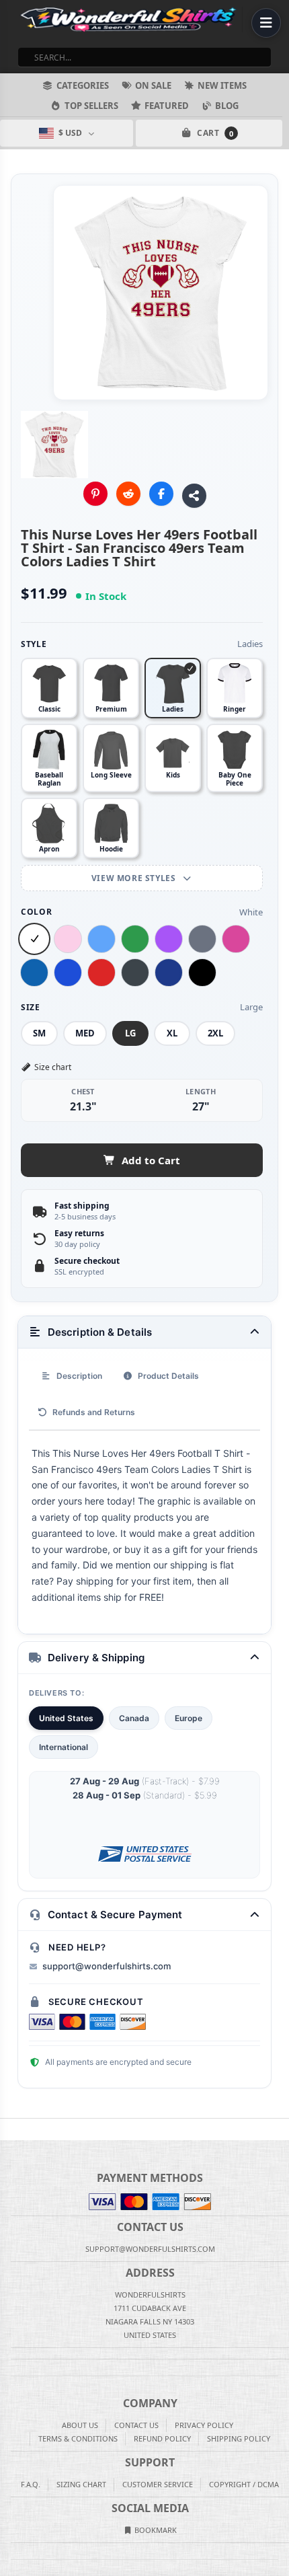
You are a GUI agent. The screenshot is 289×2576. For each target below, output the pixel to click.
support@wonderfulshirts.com (107, 1966)
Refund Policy (162, 2438)
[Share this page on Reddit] (128, 494)
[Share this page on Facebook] (161, 494)
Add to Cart (151, 1160)
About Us (80, 2425)
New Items (222, 85)
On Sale (153, 85)
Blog (227, 106)
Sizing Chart (81, 2484)
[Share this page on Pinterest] (95, 494)
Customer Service (158, 2484)
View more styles (135, 878)
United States (66, 1718)
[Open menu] (266, 23)
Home (9, 2129)
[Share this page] (194, 496)
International (64, 1747)
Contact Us (136, 2425)
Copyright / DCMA (244, 2484)
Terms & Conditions (78, 2438)
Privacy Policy (204, 2425)
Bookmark (155, 2530)
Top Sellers (91, 106)
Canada (134, 1718)
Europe (189, 1718)
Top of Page (280, 2129)
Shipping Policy (239, 2438)
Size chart (53, 1067)
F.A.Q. (31, 2484)
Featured (167, 106)
